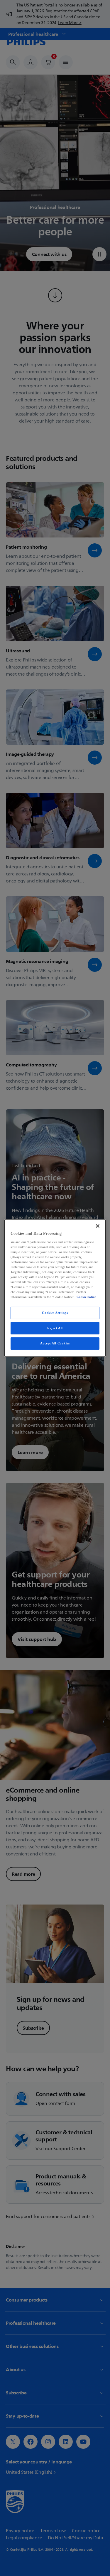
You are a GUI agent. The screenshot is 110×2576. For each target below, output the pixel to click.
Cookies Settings (55, 1313)
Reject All (55, 1328)
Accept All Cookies (55, 1343)
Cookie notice (86, 1297)
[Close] (98, 1226)
